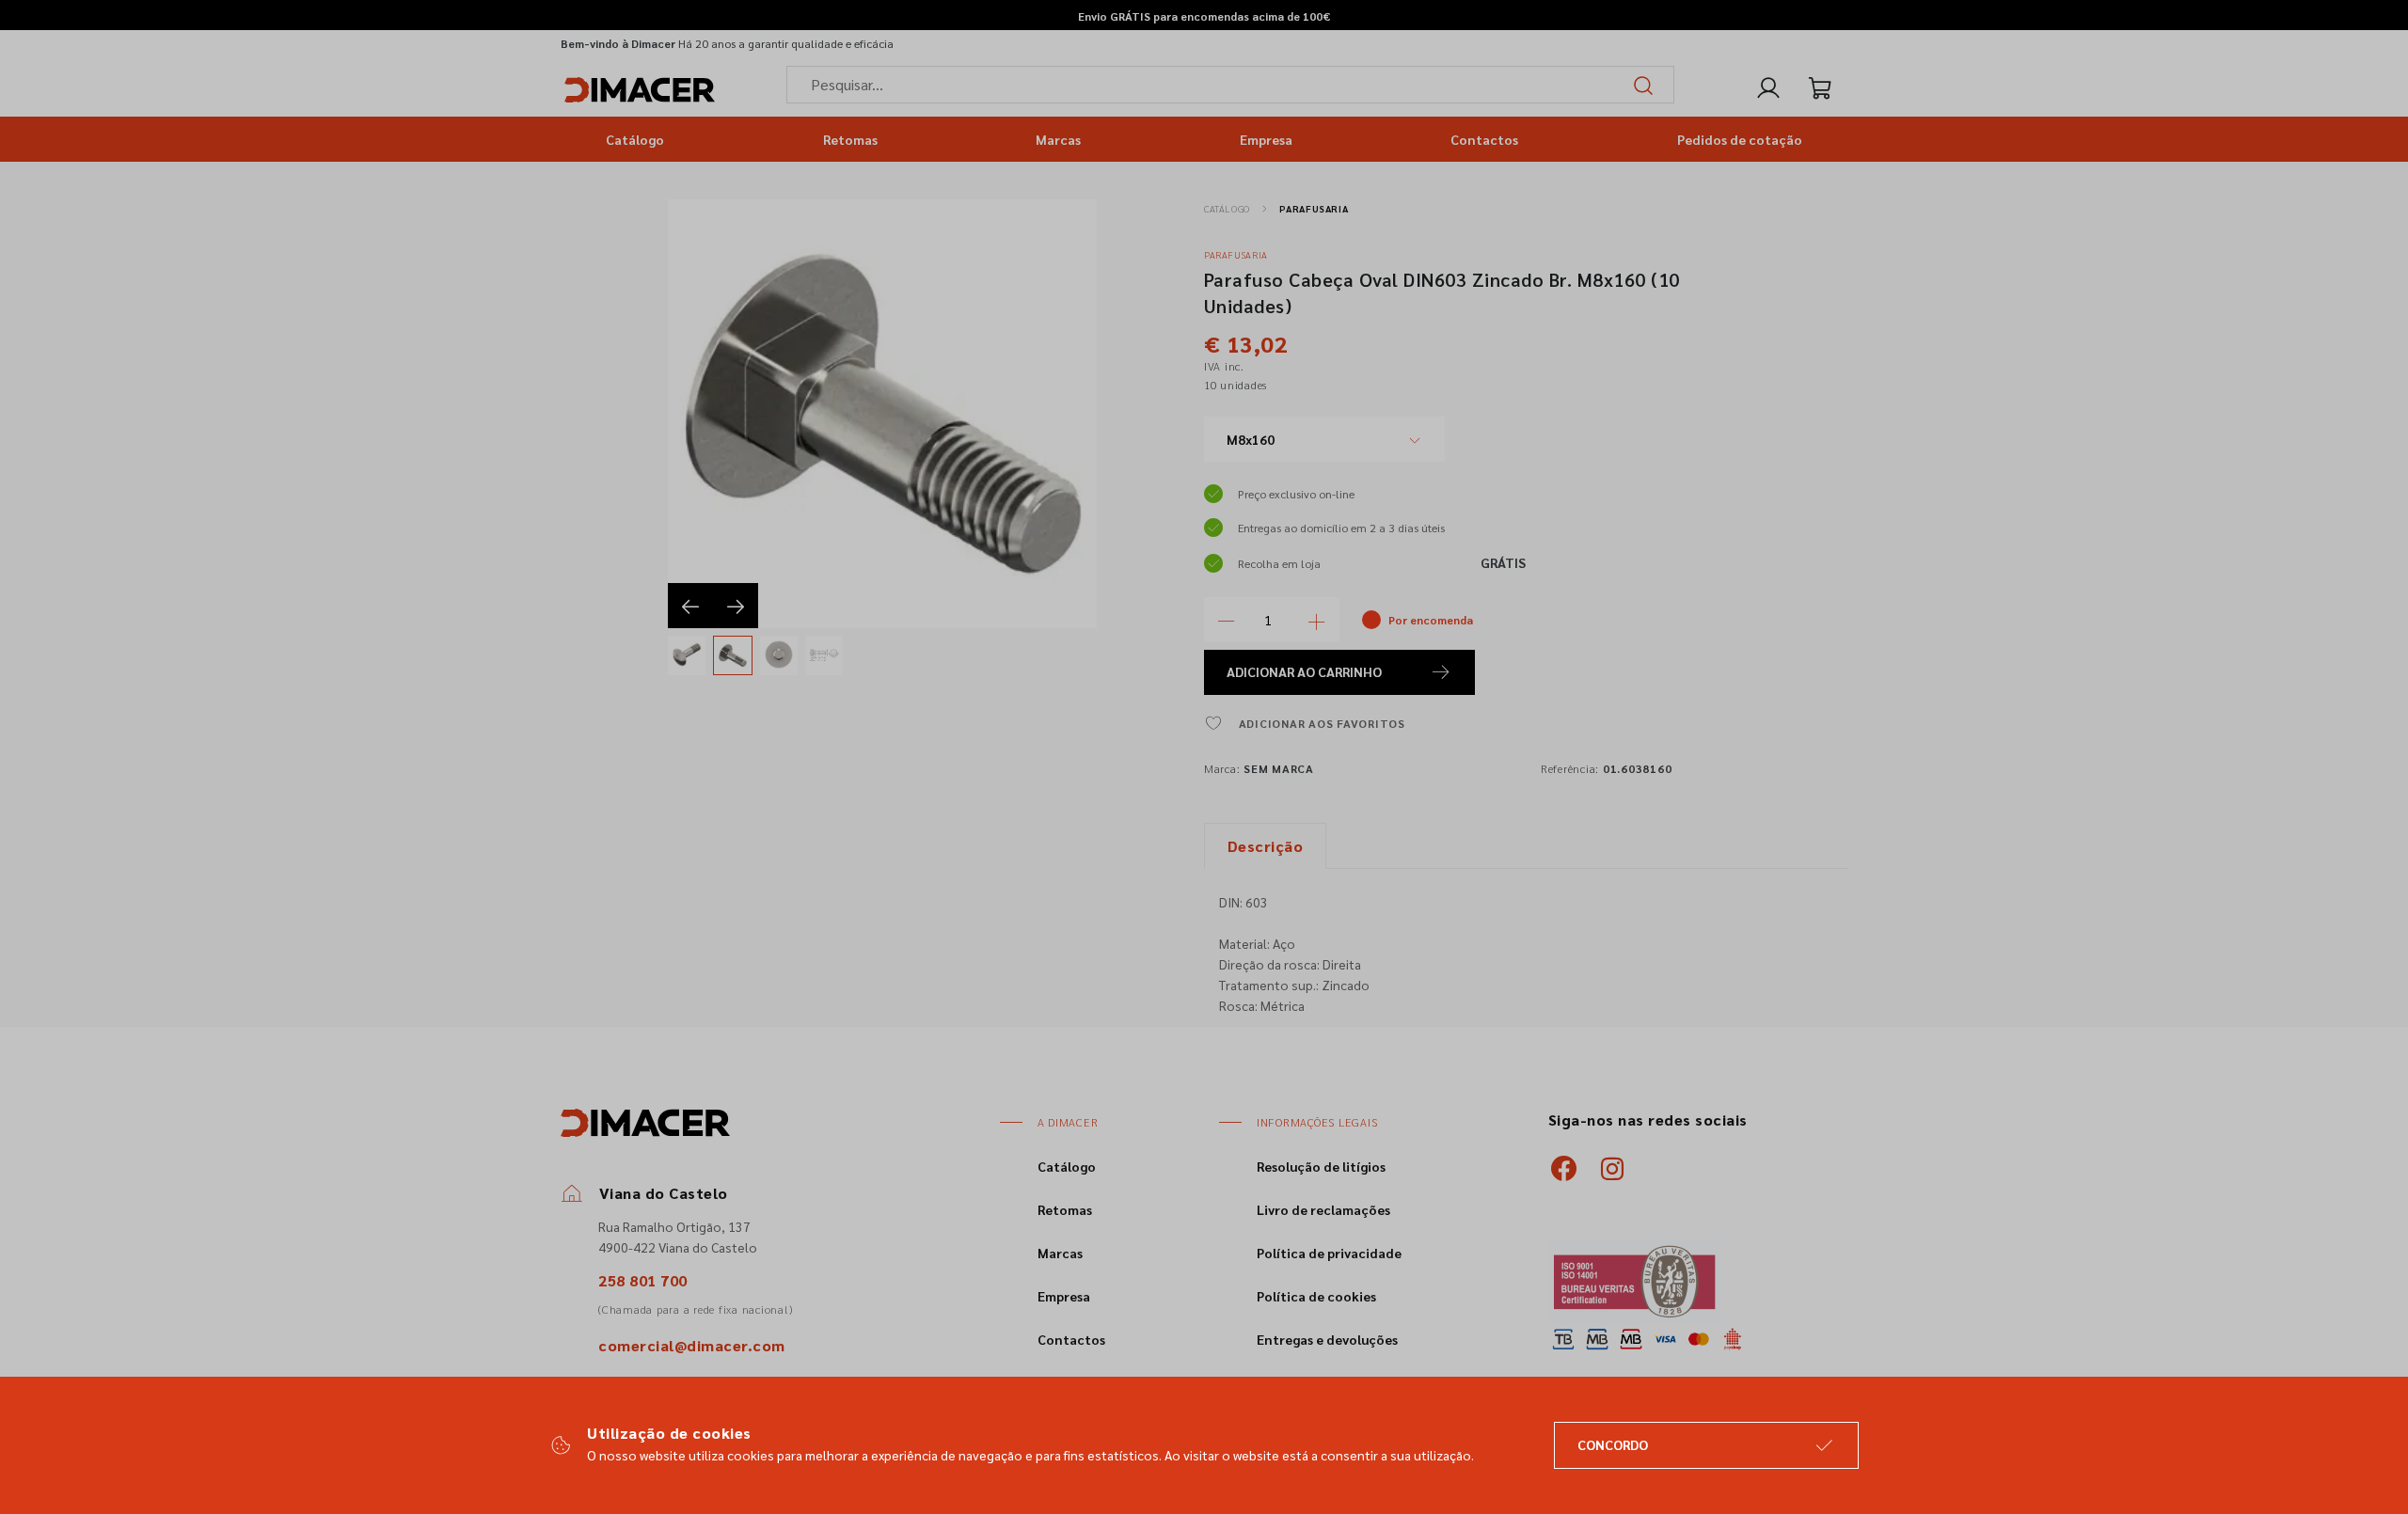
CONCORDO (1613, 1444)
